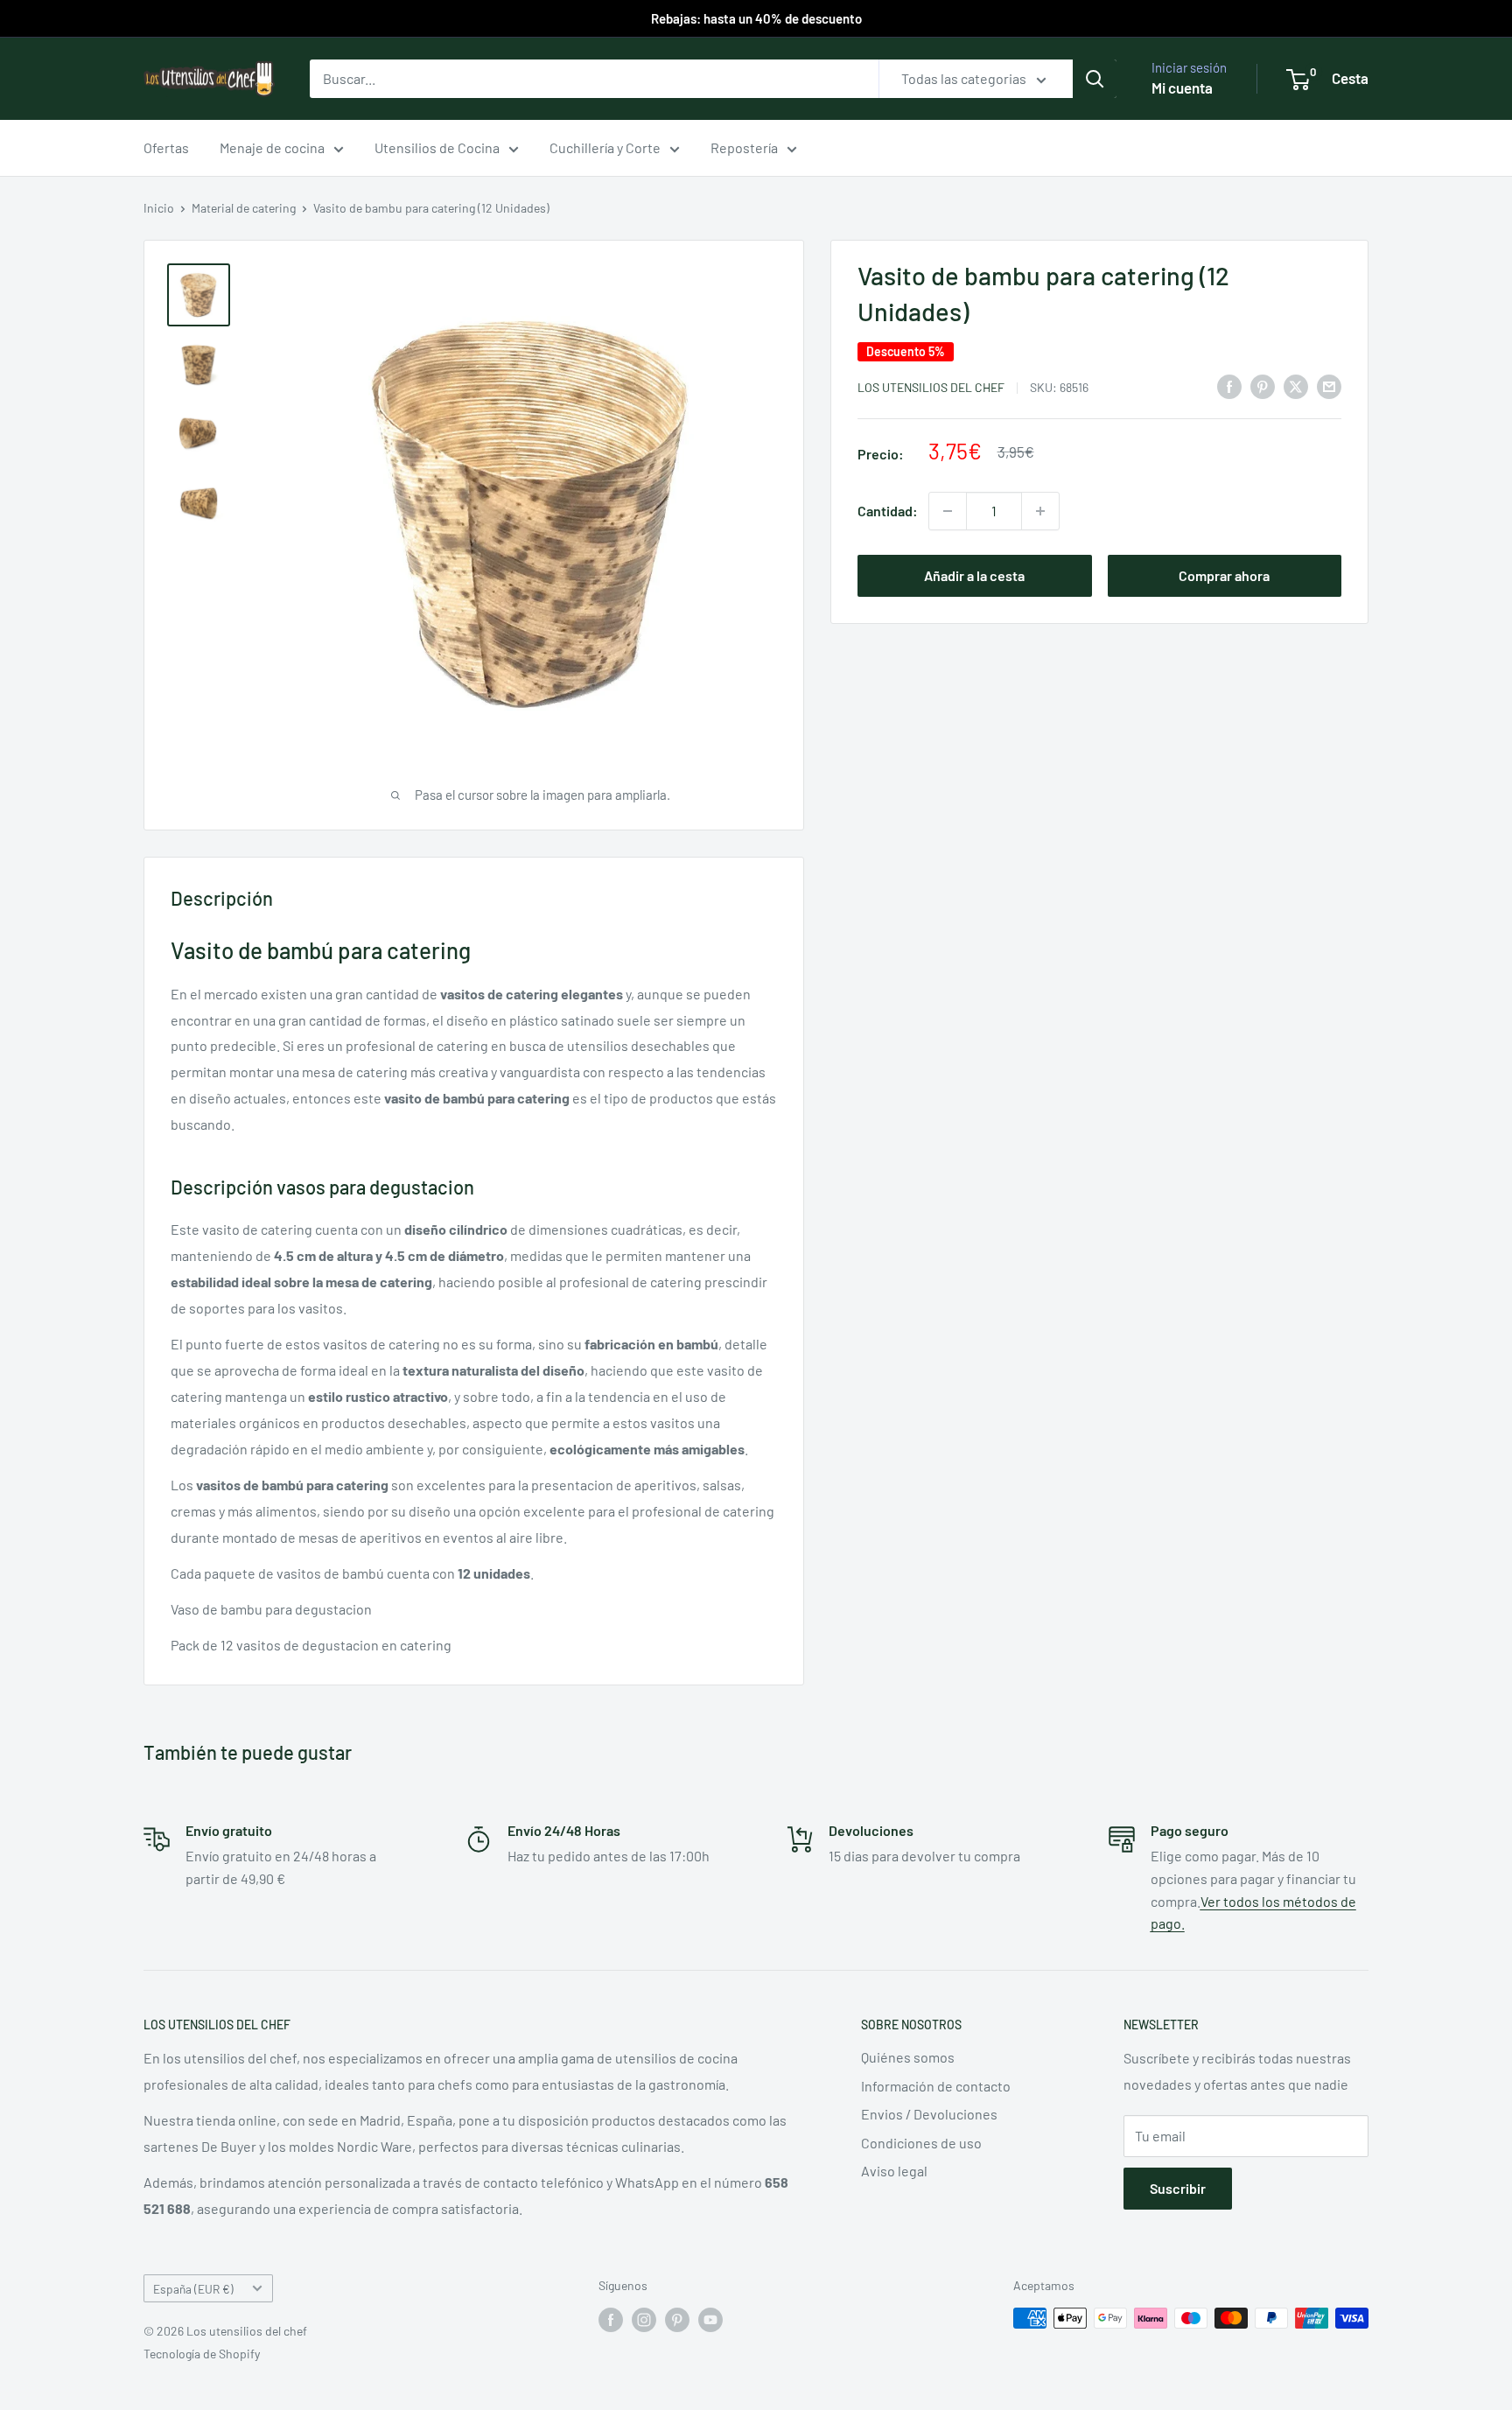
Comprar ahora (1224, 575)
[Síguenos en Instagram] (644, 2320)
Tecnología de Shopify (202, 2354)
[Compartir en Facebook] (1229, 385)
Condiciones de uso (921, 2143)
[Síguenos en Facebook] (611, 2320)
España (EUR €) (193, 2289)
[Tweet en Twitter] (1296, 385)
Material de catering (244, 208)
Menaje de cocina (272, 147)
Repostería (744, 147)
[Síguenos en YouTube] (710, 2320)
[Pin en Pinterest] (1263, 385)
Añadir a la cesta (974, 575)
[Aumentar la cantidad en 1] (1040, 511)
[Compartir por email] (1329, 385)
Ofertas (166, 147)
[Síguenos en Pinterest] (677, 2320)
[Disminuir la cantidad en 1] (948, 511)
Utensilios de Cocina (437, 147)
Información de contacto (936, 2086)
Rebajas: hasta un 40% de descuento (756, 18)
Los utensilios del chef (931, 387)
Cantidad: (888, 511)
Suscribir (1178, 2188)
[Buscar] (1095, 79)
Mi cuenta (1182, 88)
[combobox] (594, 79)
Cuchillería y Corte (605, 147)
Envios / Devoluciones (929, 2114)
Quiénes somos (908, 2057)
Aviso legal (894, 2171)
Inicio (159, 208)
